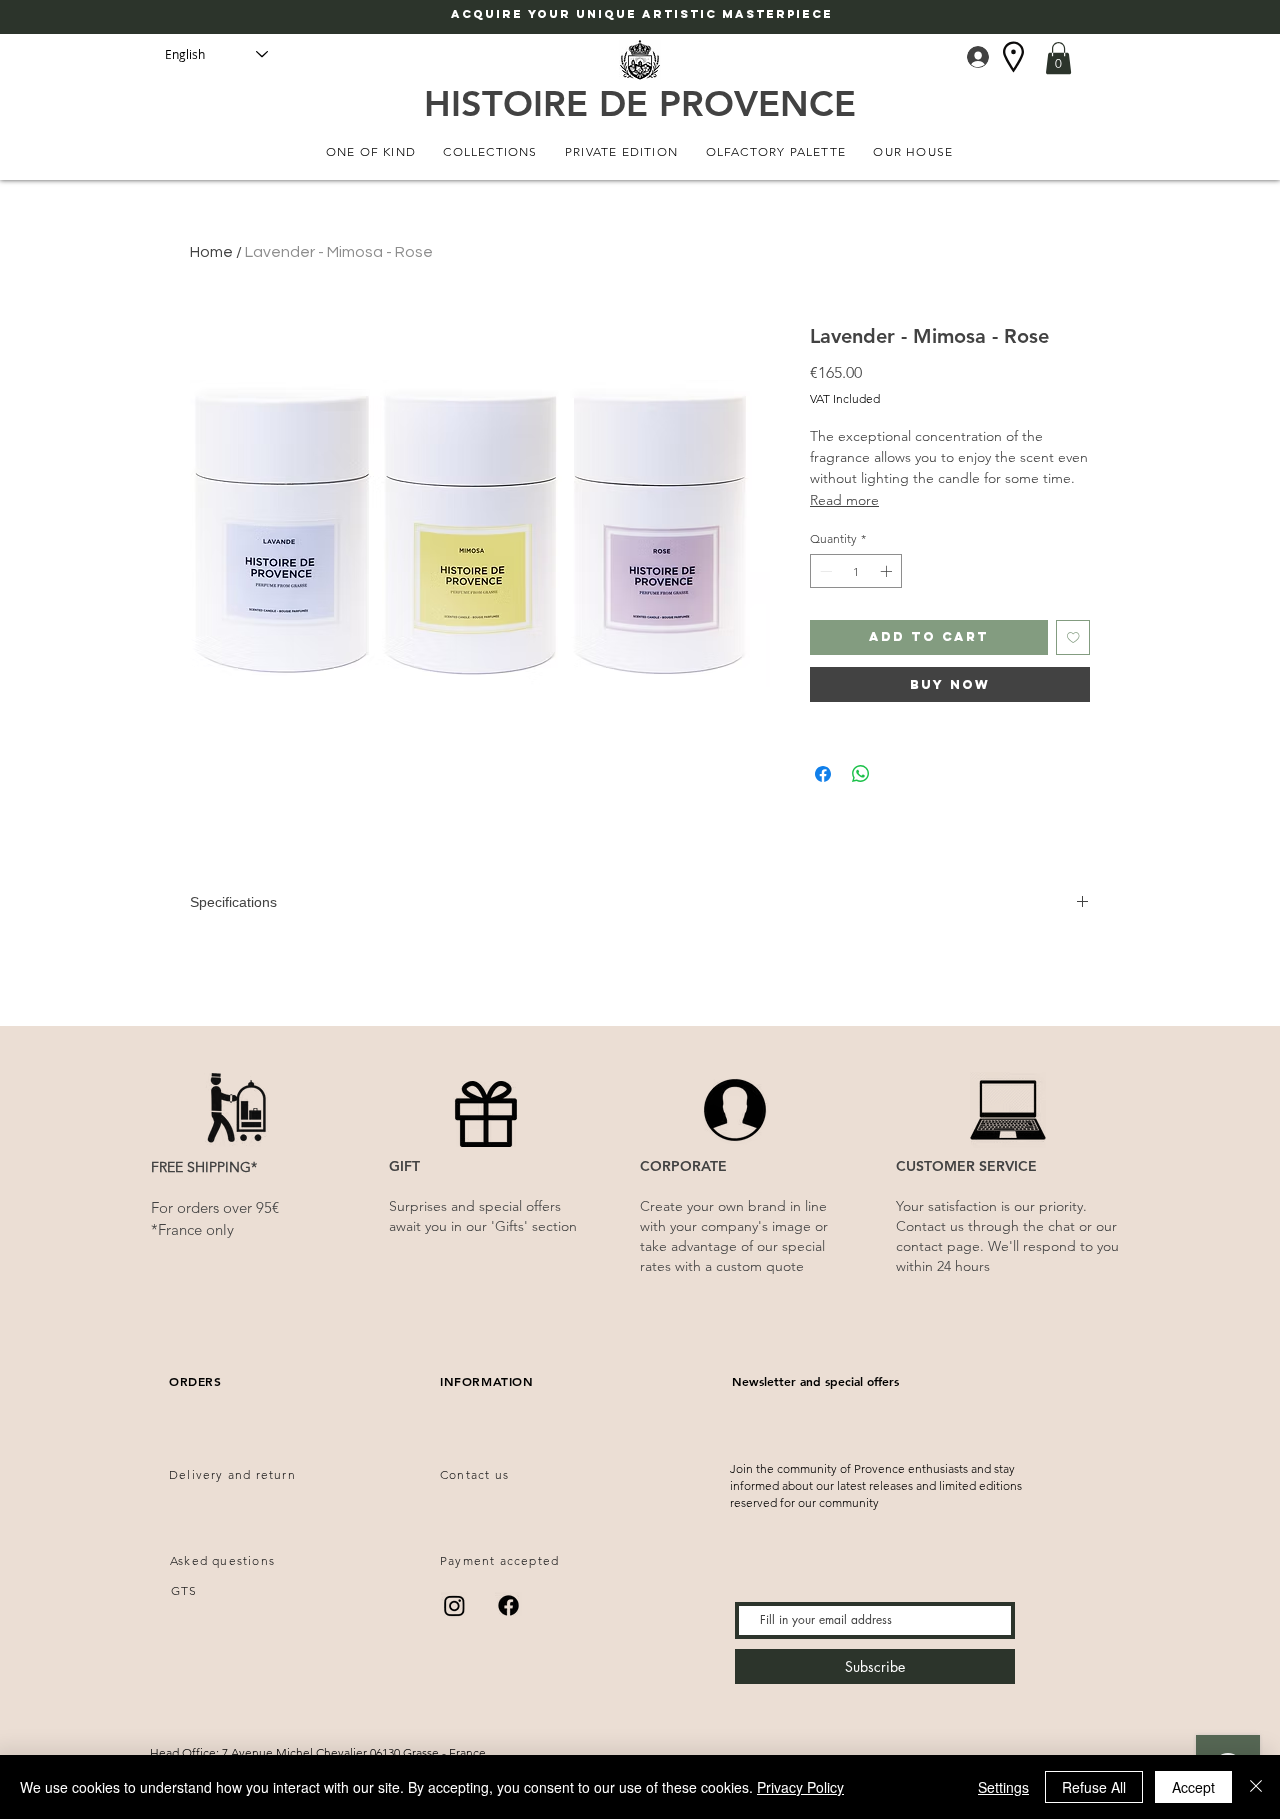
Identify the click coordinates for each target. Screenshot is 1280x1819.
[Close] (1256, 1787)
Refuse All (1094, 1787)
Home (211, 252)
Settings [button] (1003, 1787)
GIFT (404, 1166)
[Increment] (888, 571)
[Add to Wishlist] (1073, 637)
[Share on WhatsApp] (861, 774)
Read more (844, 500)
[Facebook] (508, 1605)
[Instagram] (454, 1605)
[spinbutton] (856, 571)
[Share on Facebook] (823, 774)
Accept (1193, 1787)
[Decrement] (824, 571)
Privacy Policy (800, 1787)
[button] (1058, 58)
